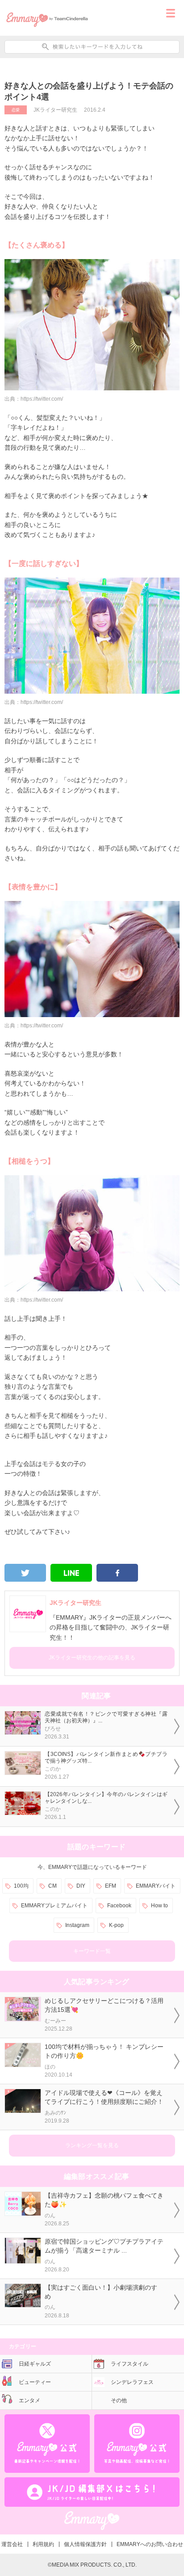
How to (159, 1906)
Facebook (119, 1906)
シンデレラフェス (132, 2382)
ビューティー (35, 2382)
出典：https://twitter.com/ (34, 399)
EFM (111, 1886)
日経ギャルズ (35, 2364)
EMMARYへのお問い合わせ (150, 2544)
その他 (119, 2400)
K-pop (116, 1925)
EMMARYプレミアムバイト (54, 1906)
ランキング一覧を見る (92, 2145)
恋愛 (16, 110)
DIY (81, 1886)
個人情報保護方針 (85, 2544)
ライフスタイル (130, 2364)
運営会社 (12, 2544)
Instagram (77, 1925)
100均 (21, 1886)
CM (52, 1886)
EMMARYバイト (156, 1886)
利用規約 (43, 2544)
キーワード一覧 (92, 1951)
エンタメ (29, 2400)
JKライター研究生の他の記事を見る (92, 1658)
